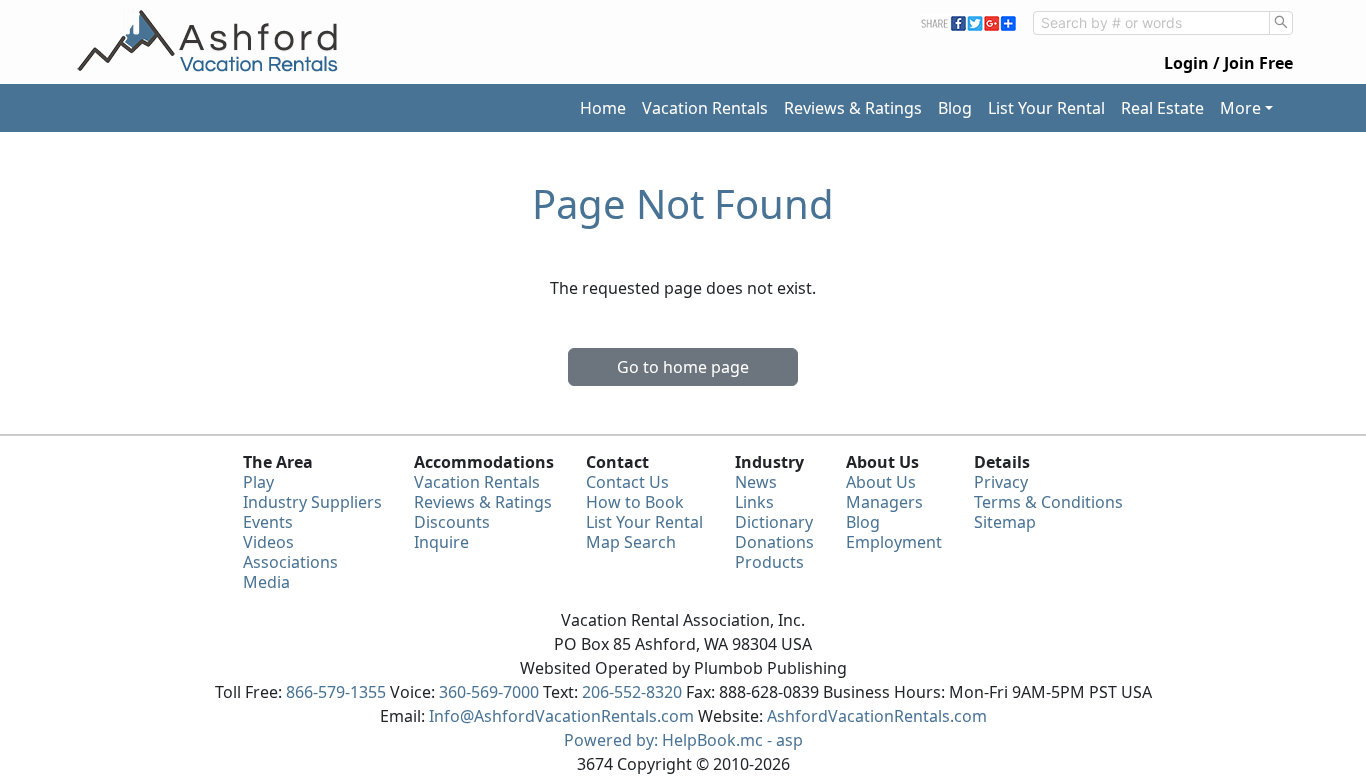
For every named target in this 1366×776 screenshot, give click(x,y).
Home (603, 108)
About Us (881, 482)
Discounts (452, 522)
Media (266, 582)
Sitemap (1005, 522)
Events (268, 522)
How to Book (635, 502)
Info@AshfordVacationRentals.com (561, 716)
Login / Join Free (1228, 63)
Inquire (441, 542)
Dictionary (774, 522)
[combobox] (1151, 23)
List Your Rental (1046, 108)
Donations (774, 542)
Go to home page (683, 367)
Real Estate (1162, 108)
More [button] (1240, 108)
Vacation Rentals (705, 108)
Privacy (1001, 482)
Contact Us (627, 482)
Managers (884, 502)
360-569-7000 (489, 692)
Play (258, 482)
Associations (290, 562)
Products (769, 562)
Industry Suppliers (312, 502)
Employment (894, 542)
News (756, 482)
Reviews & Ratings (853, 108)
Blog (955, 108)
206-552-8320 (632, 692)
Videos (268, 542)
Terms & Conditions (1048, 502)
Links (754, 502)
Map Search (631, 542)
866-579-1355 (336, 692)
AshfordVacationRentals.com (877, 716)
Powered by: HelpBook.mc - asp (683, 740)
